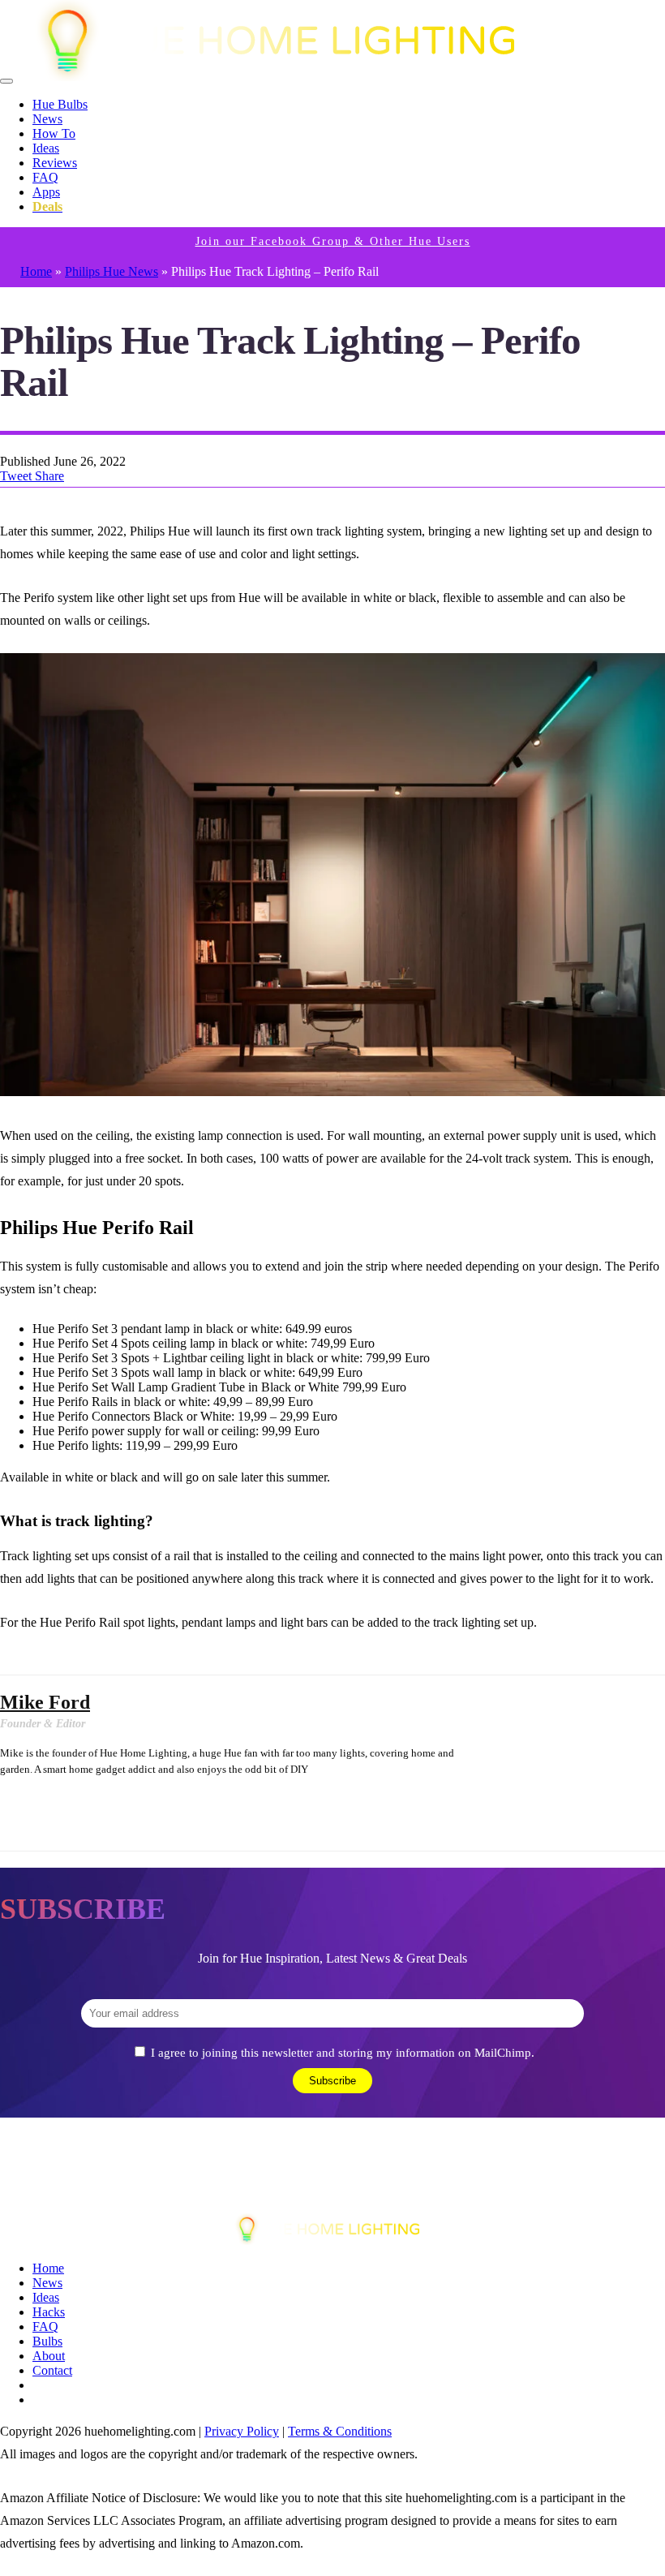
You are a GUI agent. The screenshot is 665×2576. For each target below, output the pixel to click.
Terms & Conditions (340, 2431)
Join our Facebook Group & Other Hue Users (333, 241)
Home (36, 271)
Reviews (55, 163)
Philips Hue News (112, 271)
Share (49, 476)
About (49, 2356)
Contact (52, 2370)
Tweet (17, 476)
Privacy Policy (242, 2431)
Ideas (46, 148)
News (47, 119)
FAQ (45, 177)
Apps (46, 192)
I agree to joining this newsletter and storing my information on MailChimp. (343, 2053)
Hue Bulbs (60, 104)
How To (54, 133)
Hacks (49, 2312)
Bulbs (47, 2341)
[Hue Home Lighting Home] (290, 77)
